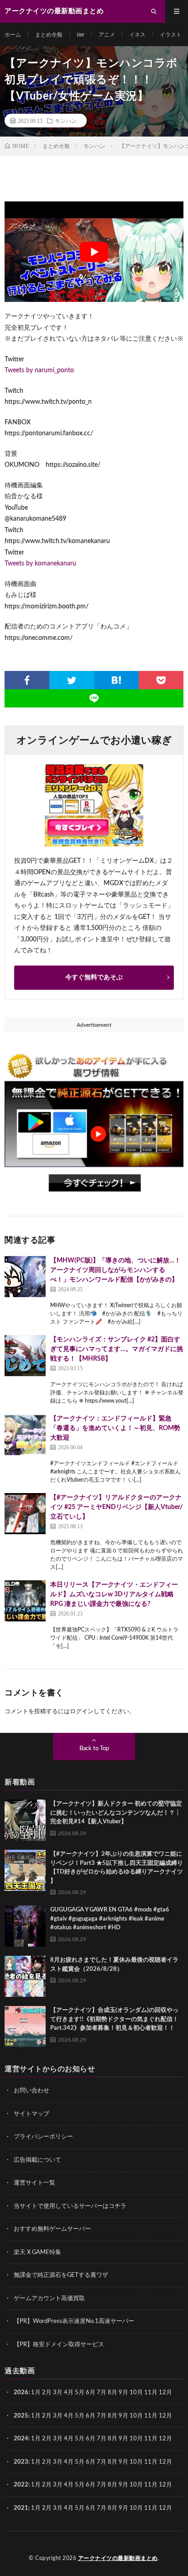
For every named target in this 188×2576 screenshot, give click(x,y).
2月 (47, 2393)
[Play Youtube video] (94, 252)
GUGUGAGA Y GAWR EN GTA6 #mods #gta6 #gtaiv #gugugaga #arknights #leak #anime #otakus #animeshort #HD (110, 1919)
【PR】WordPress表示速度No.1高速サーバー (74, 2321)
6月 (91, 2393)
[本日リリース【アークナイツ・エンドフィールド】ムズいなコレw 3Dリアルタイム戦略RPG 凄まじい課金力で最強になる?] (25, 1601)
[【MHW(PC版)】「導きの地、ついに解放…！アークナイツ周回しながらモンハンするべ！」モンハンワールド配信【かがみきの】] (25, 1277)
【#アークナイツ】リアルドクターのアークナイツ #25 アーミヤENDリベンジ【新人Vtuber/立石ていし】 (117, 1507)
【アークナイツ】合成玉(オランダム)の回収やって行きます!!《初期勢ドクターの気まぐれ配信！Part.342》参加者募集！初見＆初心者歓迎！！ (114, 2019)
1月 (36, 2393)
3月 (58, 2393)
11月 (151, 2416)
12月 (165, 2416)
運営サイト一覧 (34, 2183)
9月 (123, 2416)
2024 (21, 2439)
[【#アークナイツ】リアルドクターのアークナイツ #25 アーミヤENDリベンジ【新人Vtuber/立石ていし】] (25, 1514)
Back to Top (94, 1749)
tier (81, 35)
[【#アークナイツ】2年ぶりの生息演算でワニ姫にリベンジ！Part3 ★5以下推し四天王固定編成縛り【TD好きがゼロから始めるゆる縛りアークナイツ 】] (25, 1870)
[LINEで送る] (94, 698)
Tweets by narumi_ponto (39, 370)
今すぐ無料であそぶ (94, 977)
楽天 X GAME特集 (37, 2252)
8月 (112, 2393)
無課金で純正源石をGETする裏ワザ (61, 2275)
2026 (21, 2393)
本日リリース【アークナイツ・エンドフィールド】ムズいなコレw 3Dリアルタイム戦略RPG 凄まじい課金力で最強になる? (114, 1594)
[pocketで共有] (161, 680)
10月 (136, 2416)
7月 (102, 2393)
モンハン (66, 121)
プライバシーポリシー (43, 2137)
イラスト (171, 35)
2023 (21, 2462)
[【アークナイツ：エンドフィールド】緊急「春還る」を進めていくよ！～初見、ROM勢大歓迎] (25, 1435)
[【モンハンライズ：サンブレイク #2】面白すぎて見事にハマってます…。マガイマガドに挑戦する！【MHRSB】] (25, 1356)
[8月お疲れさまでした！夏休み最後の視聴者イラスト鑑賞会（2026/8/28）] (25, 1976)
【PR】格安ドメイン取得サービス (59, 2345)
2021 (21, 2508)
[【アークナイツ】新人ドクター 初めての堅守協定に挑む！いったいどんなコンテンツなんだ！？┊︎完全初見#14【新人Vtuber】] (25, 1820)
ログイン (82, 1712)
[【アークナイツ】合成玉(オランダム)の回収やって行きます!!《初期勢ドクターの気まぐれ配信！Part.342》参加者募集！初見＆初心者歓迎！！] (25, 2027)
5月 (80, 2393)
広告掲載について (37, 2160)
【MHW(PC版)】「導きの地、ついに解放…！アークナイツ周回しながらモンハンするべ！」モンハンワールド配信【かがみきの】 (115, 1270)
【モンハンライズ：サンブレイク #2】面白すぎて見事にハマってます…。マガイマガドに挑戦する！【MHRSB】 (117, 1349)
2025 (21, 2416)
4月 (69, 2393)
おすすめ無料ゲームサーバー (52, 2229)
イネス (137, 35)
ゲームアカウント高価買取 (49, 2299)
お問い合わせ (31, 2091)
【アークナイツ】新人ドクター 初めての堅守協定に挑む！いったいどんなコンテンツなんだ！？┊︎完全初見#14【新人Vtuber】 (116, 1813)
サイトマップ (31, 2114)
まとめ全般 (49, 35)
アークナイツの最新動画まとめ (118, 2558)
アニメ (107, 35)
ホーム (13, 35)
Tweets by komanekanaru (40, 564)
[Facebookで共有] (27, 680)
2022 (21, 2485)
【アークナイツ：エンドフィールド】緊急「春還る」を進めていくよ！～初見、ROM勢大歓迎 (115, 1428)
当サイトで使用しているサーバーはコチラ (70, 2206)
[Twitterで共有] (72, 680)
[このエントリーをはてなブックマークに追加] (116, 680)
